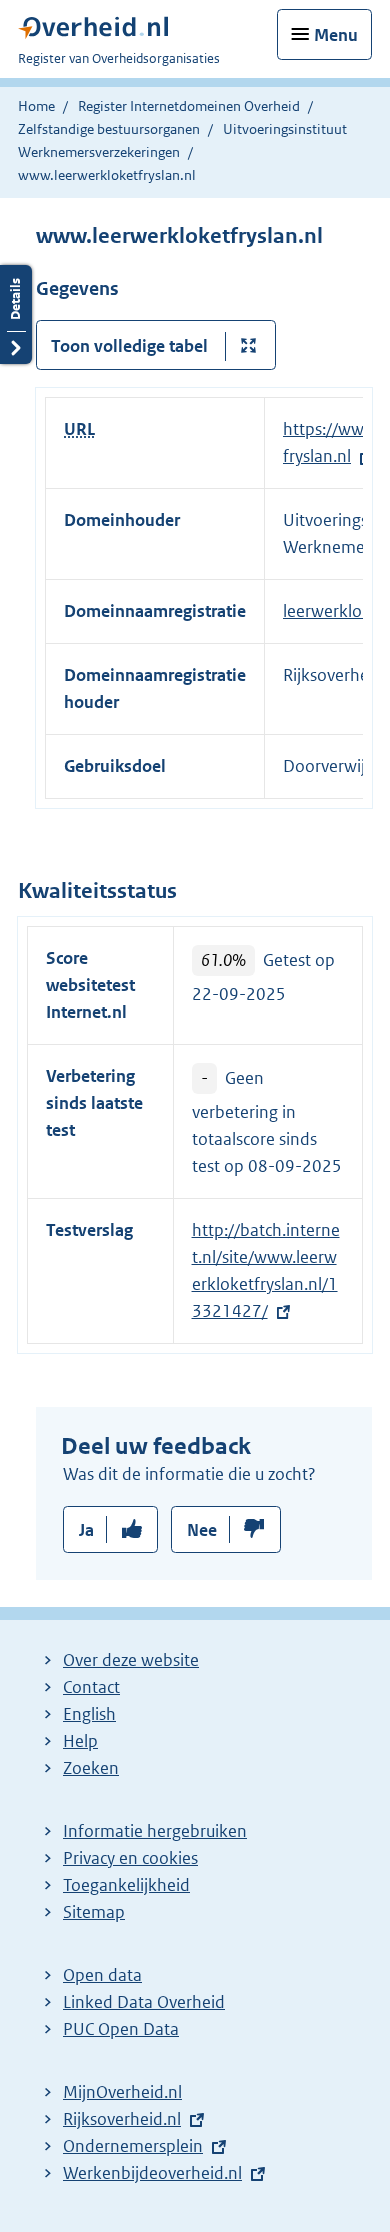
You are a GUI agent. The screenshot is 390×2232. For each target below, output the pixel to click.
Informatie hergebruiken (155, 1831)
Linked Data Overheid (144, 2002)
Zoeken (91, 1768)
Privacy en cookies (130, 1858)
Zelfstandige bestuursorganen (109, 129)
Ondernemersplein (133, 2146)
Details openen (16, 314)
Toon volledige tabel (129, 346)
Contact (91, 1687)
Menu (336, 35)
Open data (102, 1975)
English (89, 1714)
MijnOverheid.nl (122, 2092)
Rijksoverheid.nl (122, 2119)
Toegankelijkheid (126, 1885)
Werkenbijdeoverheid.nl (152, 2173)
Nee (202, 1530)
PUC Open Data (121, 2029)
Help (80, 1741)
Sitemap (94, 1912)
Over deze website (131, 1660)
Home (36, 106)
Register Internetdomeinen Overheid (189, 106)
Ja (86, 1530)
